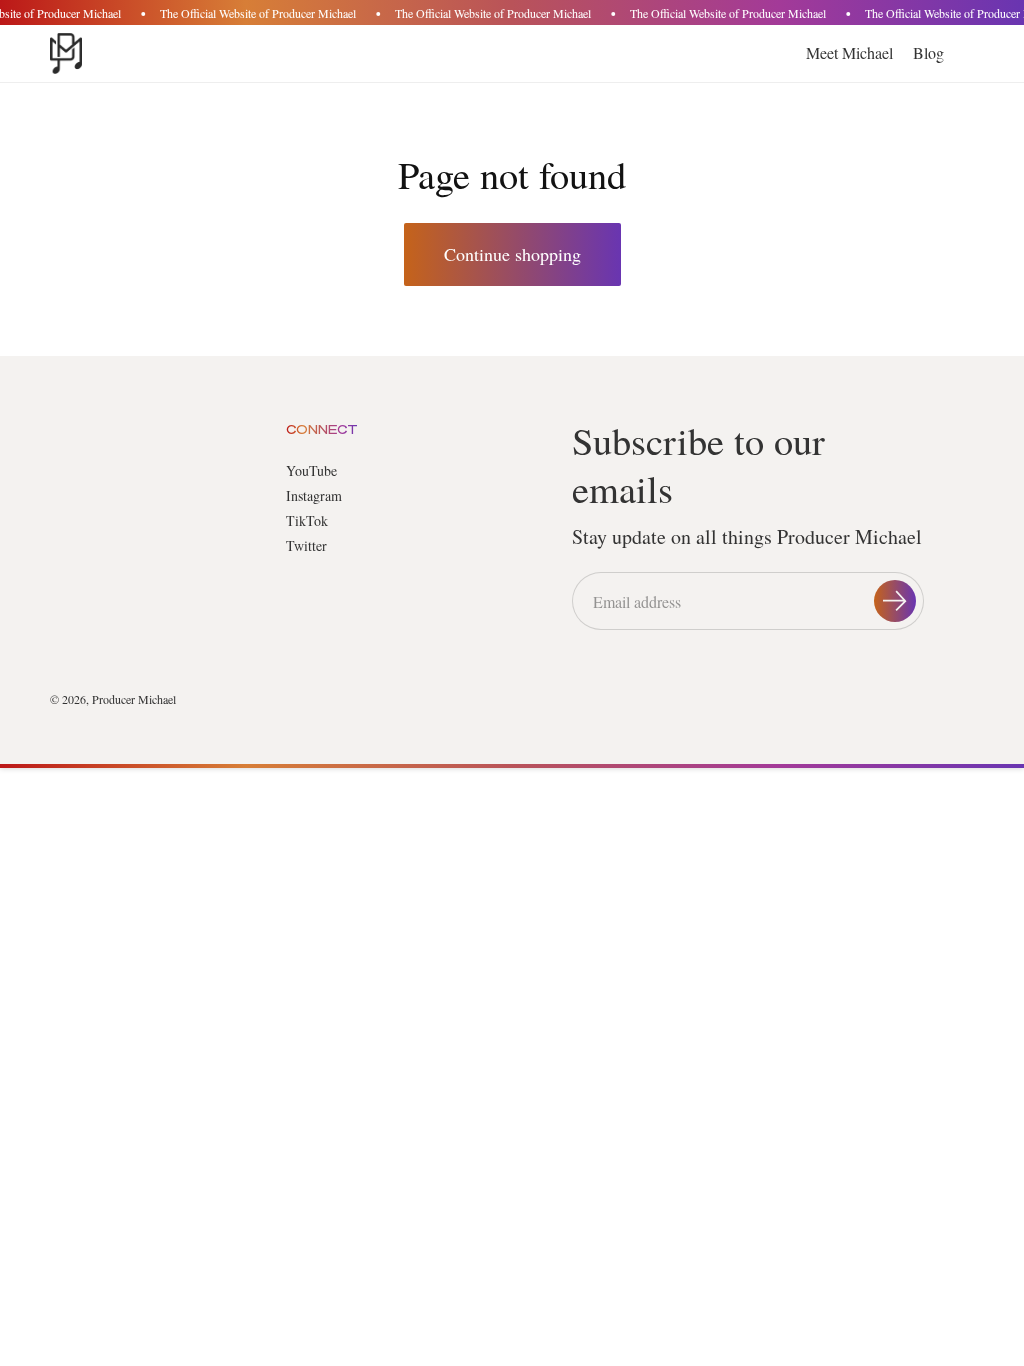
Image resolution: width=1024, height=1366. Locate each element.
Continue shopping (512, 254)
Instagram (314, 495)
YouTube (311, 470)
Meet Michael (849, 52)
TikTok (307, 520)
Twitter (306, 545)
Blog (928, 52)
